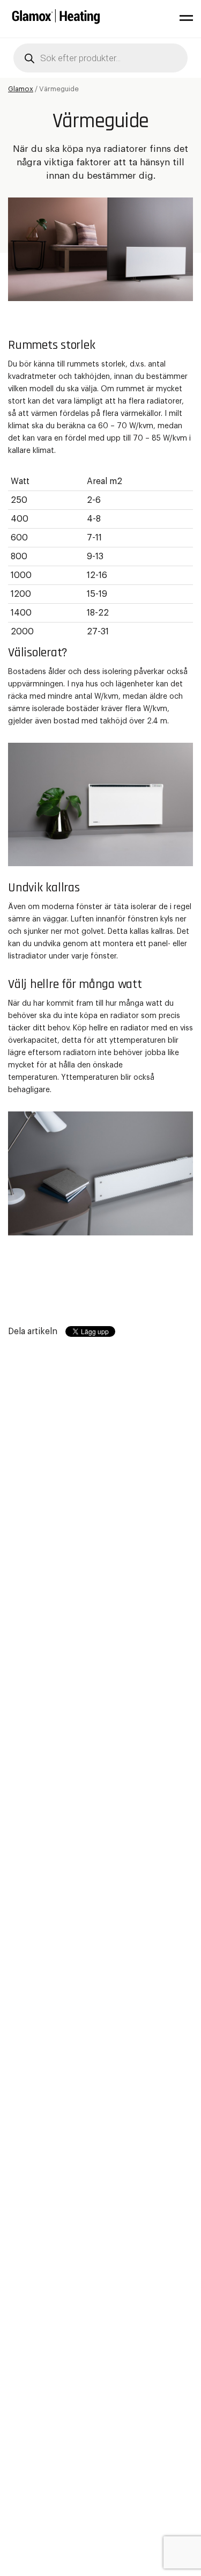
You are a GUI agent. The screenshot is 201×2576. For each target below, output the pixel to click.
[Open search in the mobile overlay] (100, 58)
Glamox (21, 89)
